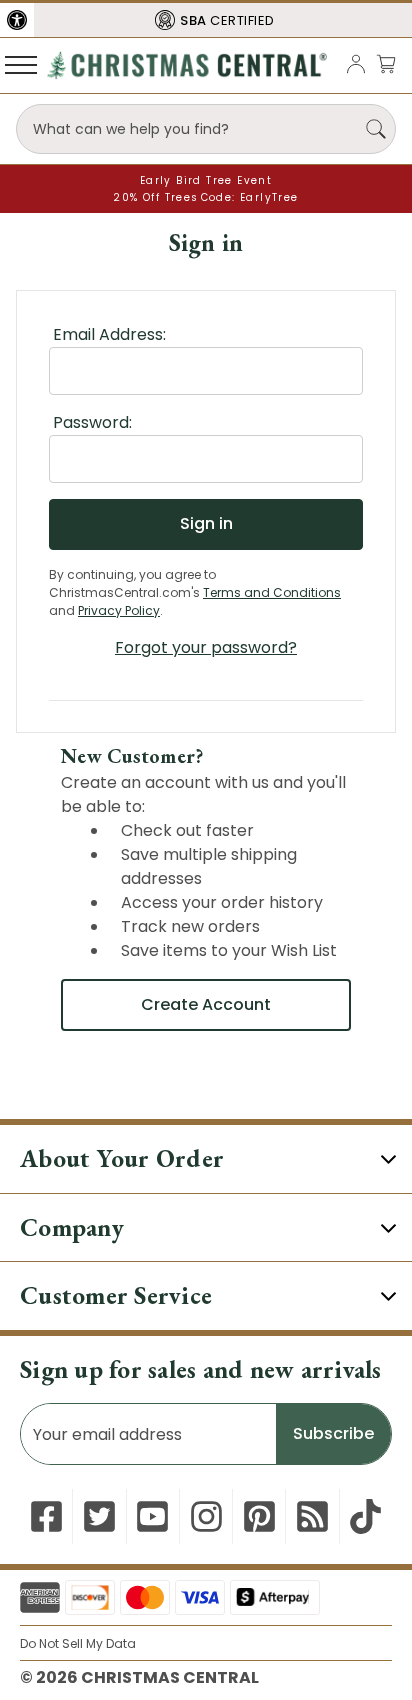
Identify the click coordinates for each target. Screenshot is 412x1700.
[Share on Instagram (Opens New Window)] (206, 1516)
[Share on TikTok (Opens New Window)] (365, 1516)
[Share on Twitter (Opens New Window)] (99, 1516)
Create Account (206, 1004)
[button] (17, 20)
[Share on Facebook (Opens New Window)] (46, 1516)
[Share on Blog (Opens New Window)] (312, 1516)
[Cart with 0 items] (386, 63)
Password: (92, 422)
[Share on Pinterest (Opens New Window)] (259, 1516)
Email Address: (109, 334)
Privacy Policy (119, 610)
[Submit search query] (376, 129)
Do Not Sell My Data (78, 1643)
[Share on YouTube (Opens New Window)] (152, 1516)
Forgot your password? (206, 647)
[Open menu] (21, 64)
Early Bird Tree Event (206, 180)
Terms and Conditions (272, 592)
